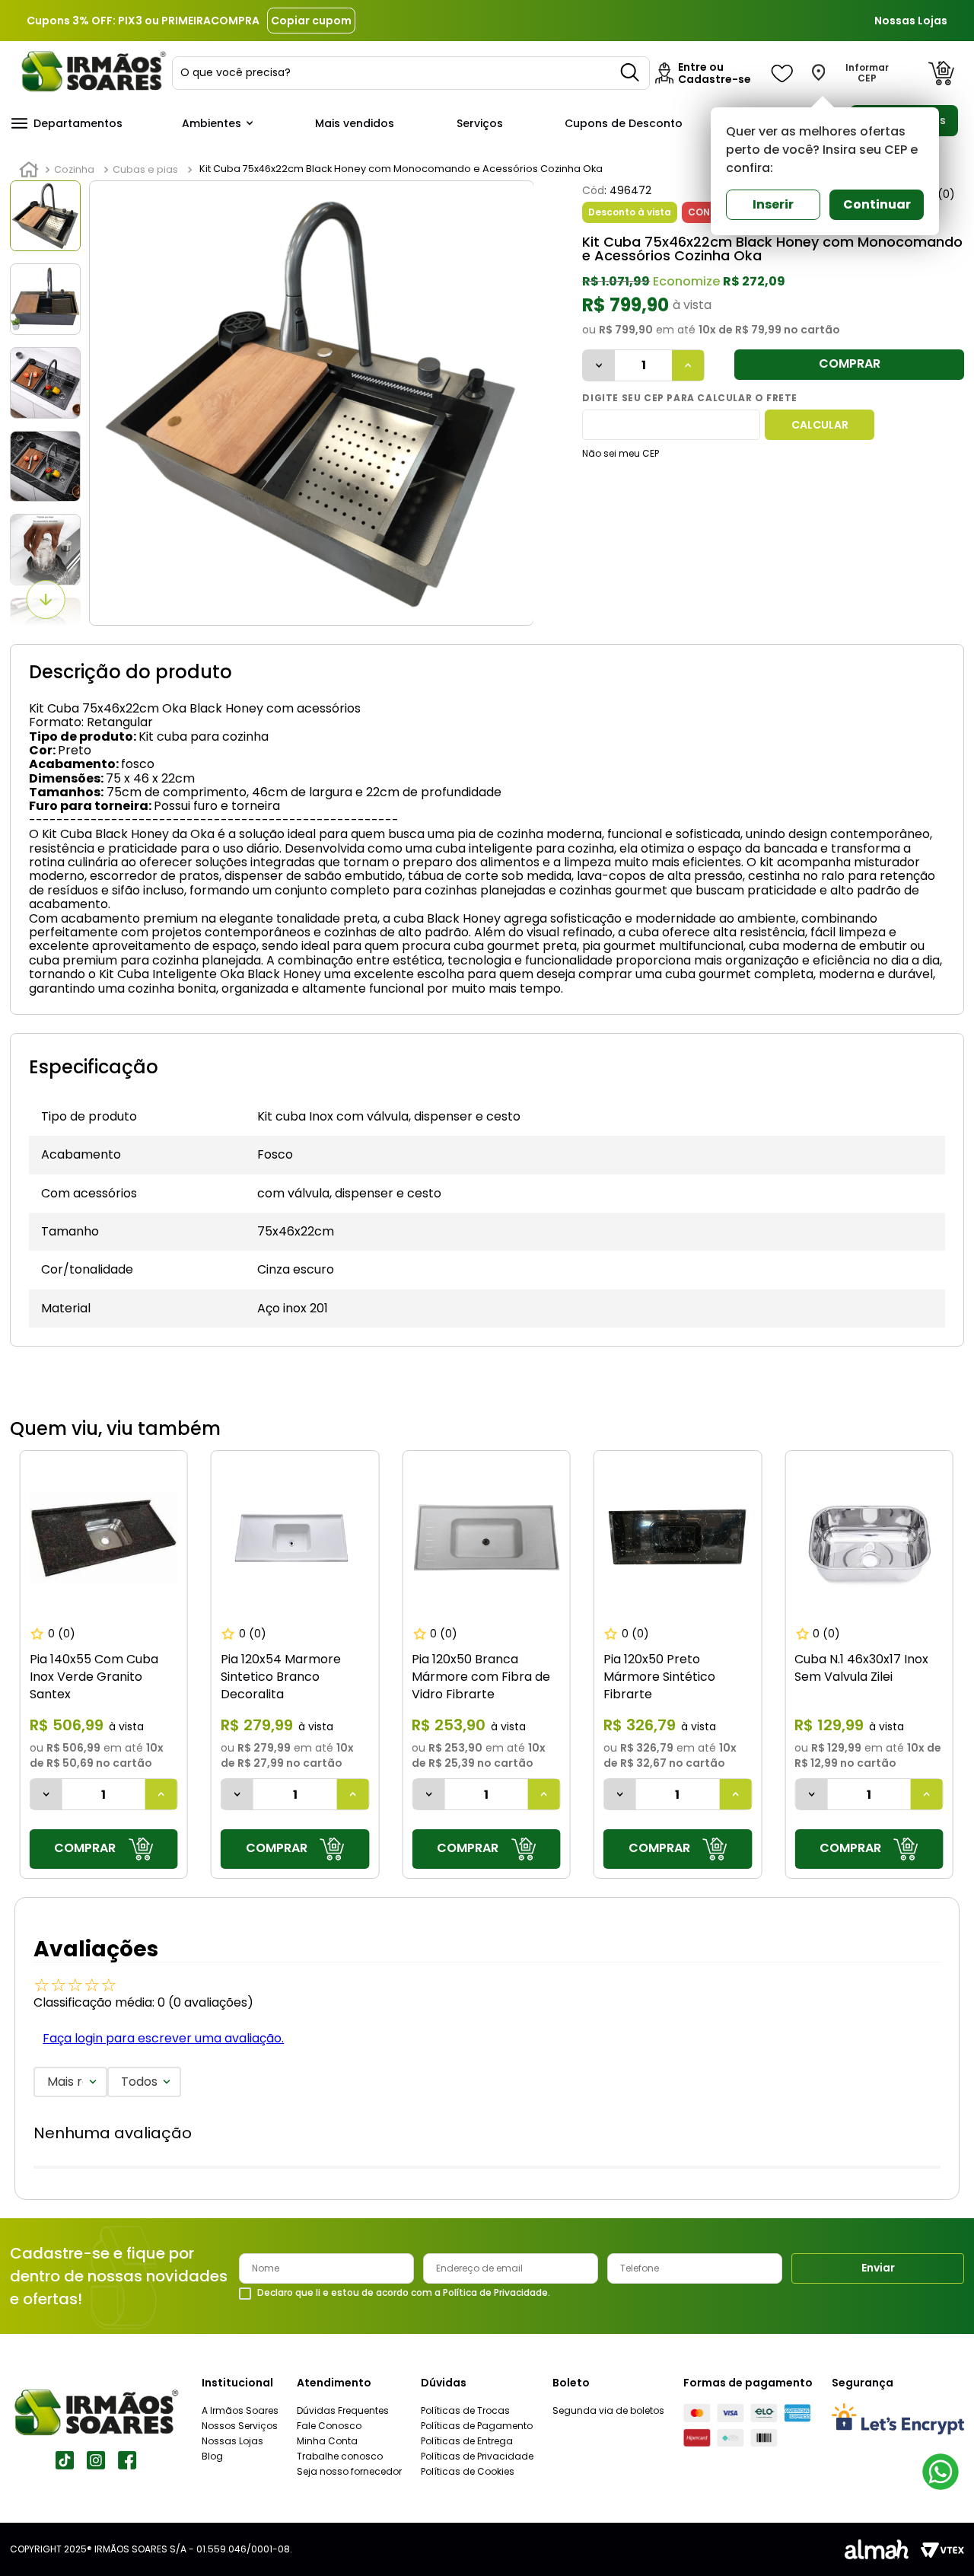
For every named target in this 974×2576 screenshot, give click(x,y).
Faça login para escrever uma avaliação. (163, 2038)
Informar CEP (867, 73)
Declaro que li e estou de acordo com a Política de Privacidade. (404, 2293)
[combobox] (411, 73)
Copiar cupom (311, 21)
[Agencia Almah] (877, 2549)
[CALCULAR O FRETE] (820, 425)
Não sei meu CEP (621, 453)
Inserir (773, 204)
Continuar (877, 204)
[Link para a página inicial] (29, 170)
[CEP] (671, 425)
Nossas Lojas (911, 21)
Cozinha (74, 169)
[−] (599, 365)
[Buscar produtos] (631, 73)
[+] (688, 365)
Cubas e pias (145, 169)
